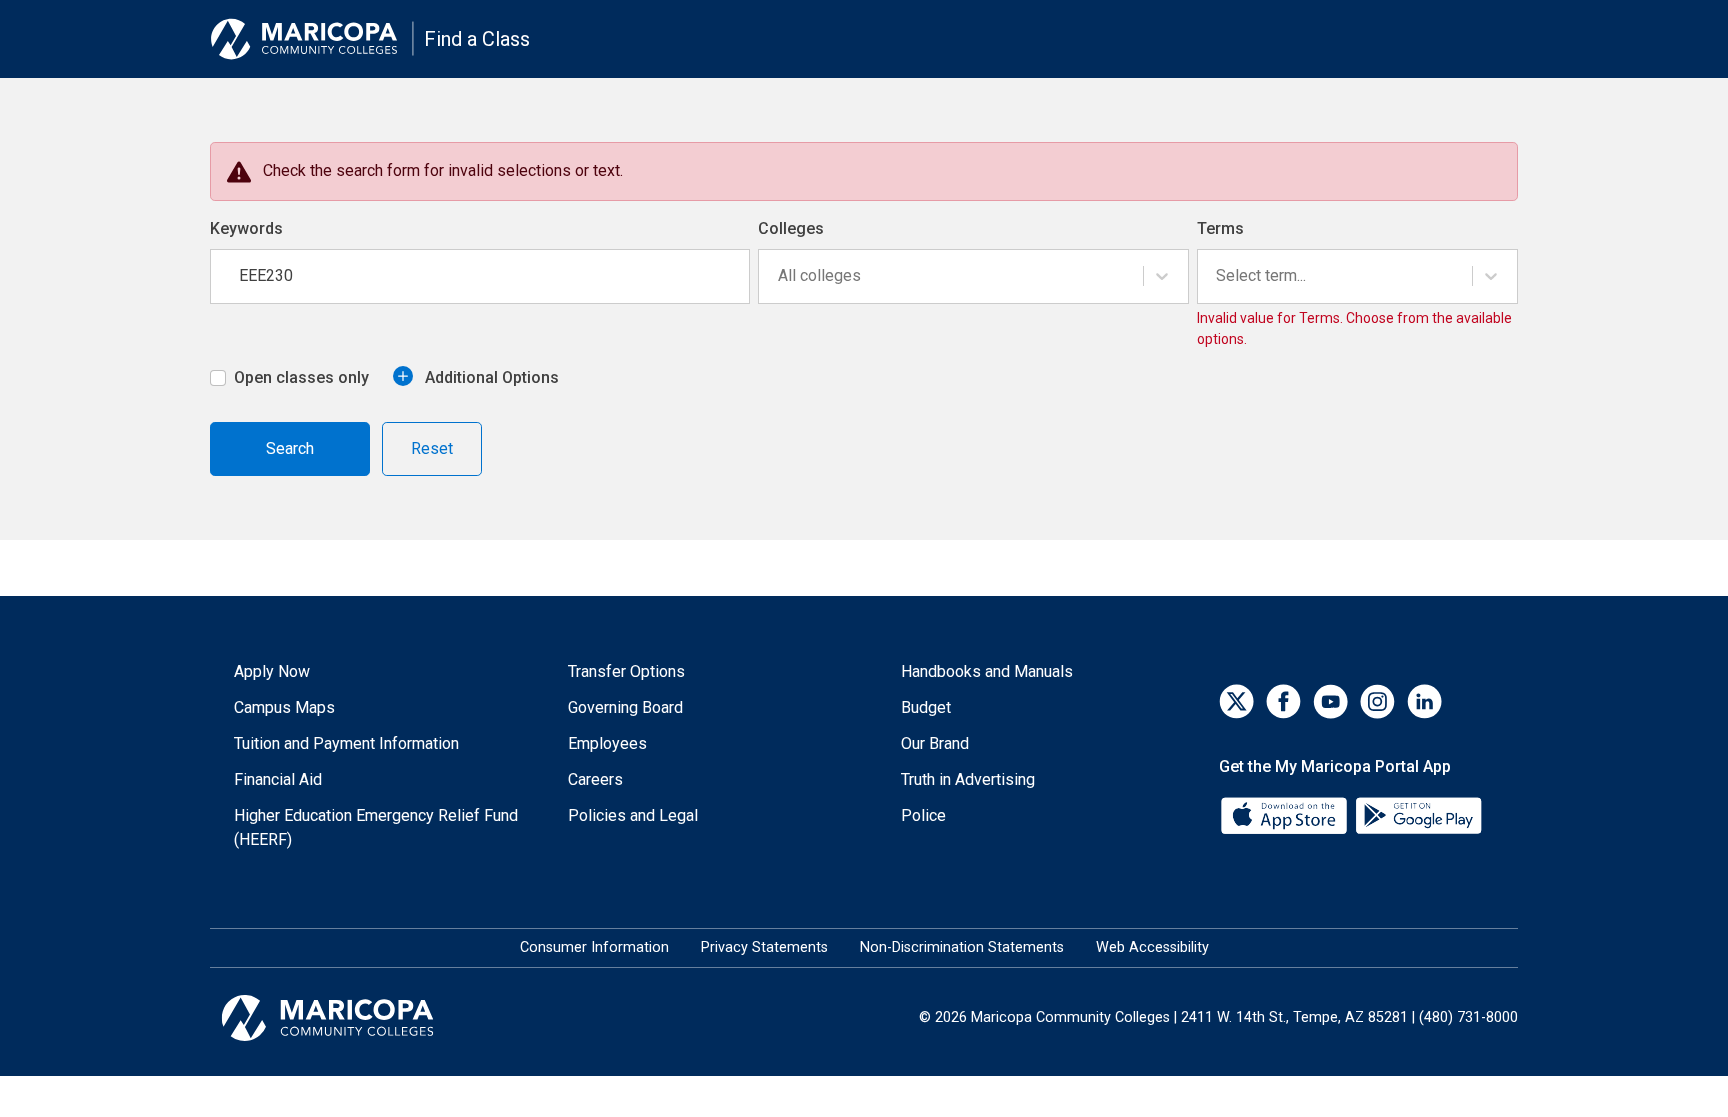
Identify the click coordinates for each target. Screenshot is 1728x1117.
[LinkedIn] (1424, 701)
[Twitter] (1236, 701)
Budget (926, 707)
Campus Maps (284, 707)
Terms (1220, 228)
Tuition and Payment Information (346, 743)
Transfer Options (626, 671)
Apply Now (272, 671)
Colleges (791, 228)
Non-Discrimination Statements (962, 947)
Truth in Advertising (968, 779)
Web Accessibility (1152, 947)
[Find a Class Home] (312, 39)
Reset (432, 448)
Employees (607, 743)
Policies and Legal (633, 815)
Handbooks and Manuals (987, 671)
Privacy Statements (764, 947)
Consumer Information (594, 947)
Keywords (246, 228)
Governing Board (625, 707)
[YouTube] (1330, 701)
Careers (595, 779)
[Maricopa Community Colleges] (352, 1018)
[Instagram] (1377, 701)
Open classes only (301, 377)
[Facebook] (1283, 701)
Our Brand (935, 743)
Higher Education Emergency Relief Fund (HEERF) (376, 827)
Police (923, 815)
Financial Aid (278, 779)
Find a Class (477, 39)
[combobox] (780, 276)
